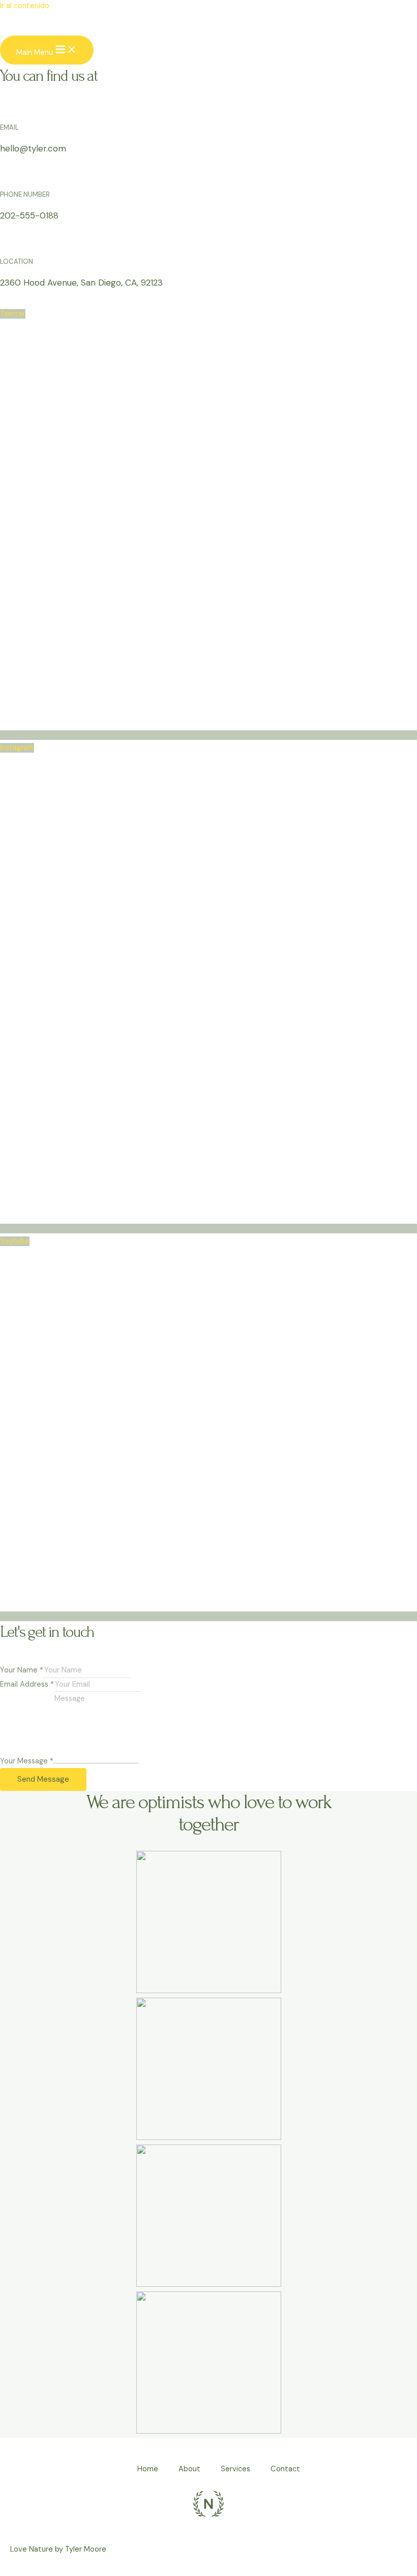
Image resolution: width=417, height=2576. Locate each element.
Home (148, 2469)
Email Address (27, 1684)
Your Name (22, 1670)
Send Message (43, 1779)
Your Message (27, 1761)
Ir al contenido (25, 6)
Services (235, 2469)
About (189, 2469)
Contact (285, 2469)
